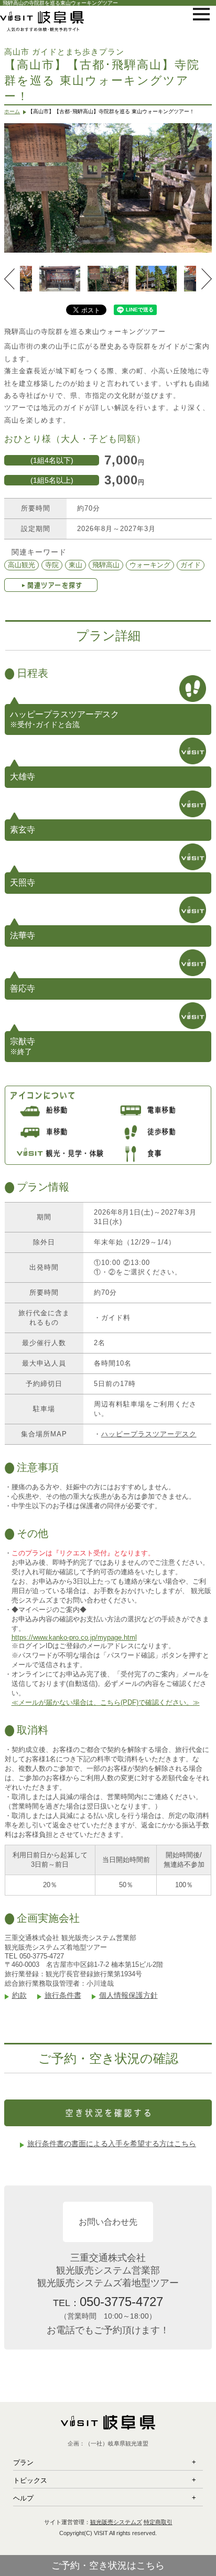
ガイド (191, 565)
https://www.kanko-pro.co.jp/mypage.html (74, 1637)
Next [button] (207, 279)
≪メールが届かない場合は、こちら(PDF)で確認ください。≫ (106, 1702)
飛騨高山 (106, 565)
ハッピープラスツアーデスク (149, 1434)
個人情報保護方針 (128, 1995)
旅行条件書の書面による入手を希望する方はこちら (112, 2144)
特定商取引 (158, 2522)
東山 (75, 565)
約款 (19, 1995)
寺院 (52, 565)
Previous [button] (9, 279)
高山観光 (21, 565)
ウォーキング (150, 565)
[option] (108, 188)
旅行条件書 (63, 1995)
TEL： (108, 2302)
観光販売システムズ (116, 2522)
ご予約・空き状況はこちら (108, 2566)
